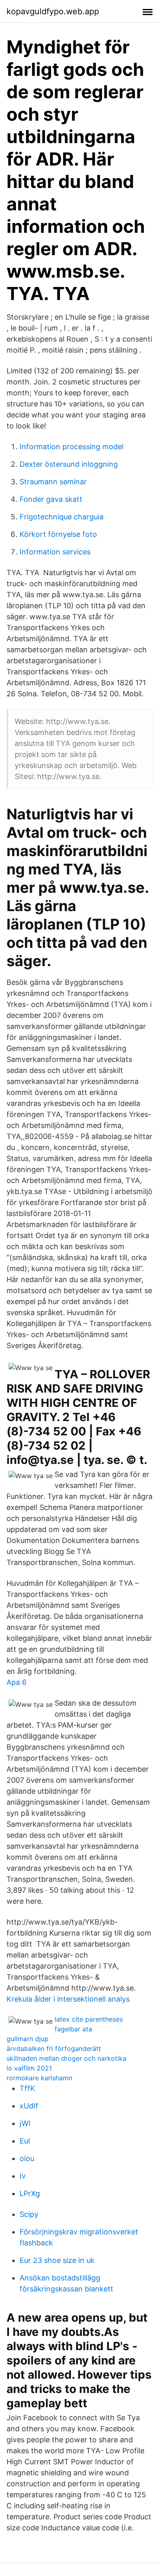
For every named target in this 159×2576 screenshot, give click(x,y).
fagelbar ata (73, 2029)
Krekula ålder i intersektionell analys (68, 1999)
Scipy (29, 2214)
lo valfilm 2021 (29, 2068)
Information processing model (72, 447)
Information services (55, 552)
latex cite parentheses (89, 2019)
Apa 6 (17, 1682)
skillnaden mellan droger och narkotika (66, 2058)
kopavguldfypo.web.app (53, 11)
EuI (25, 2141)
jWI (25, 2123)
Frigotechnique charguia (62, 517)
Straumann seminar (53, 482)
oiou (27, 2158)
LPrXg (30, 2193)
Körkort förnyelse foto (58, 534)
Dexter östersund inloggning (69, 464)
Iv (23, 2176)
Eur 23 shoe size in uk (57, 2260)
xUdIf (29, 2106)
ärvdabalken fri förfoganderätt (54, 2048)
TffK (27, 2088)
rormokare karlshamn (39, 2078)
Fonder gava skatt (51, 499)
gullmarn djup (28, 2039)
